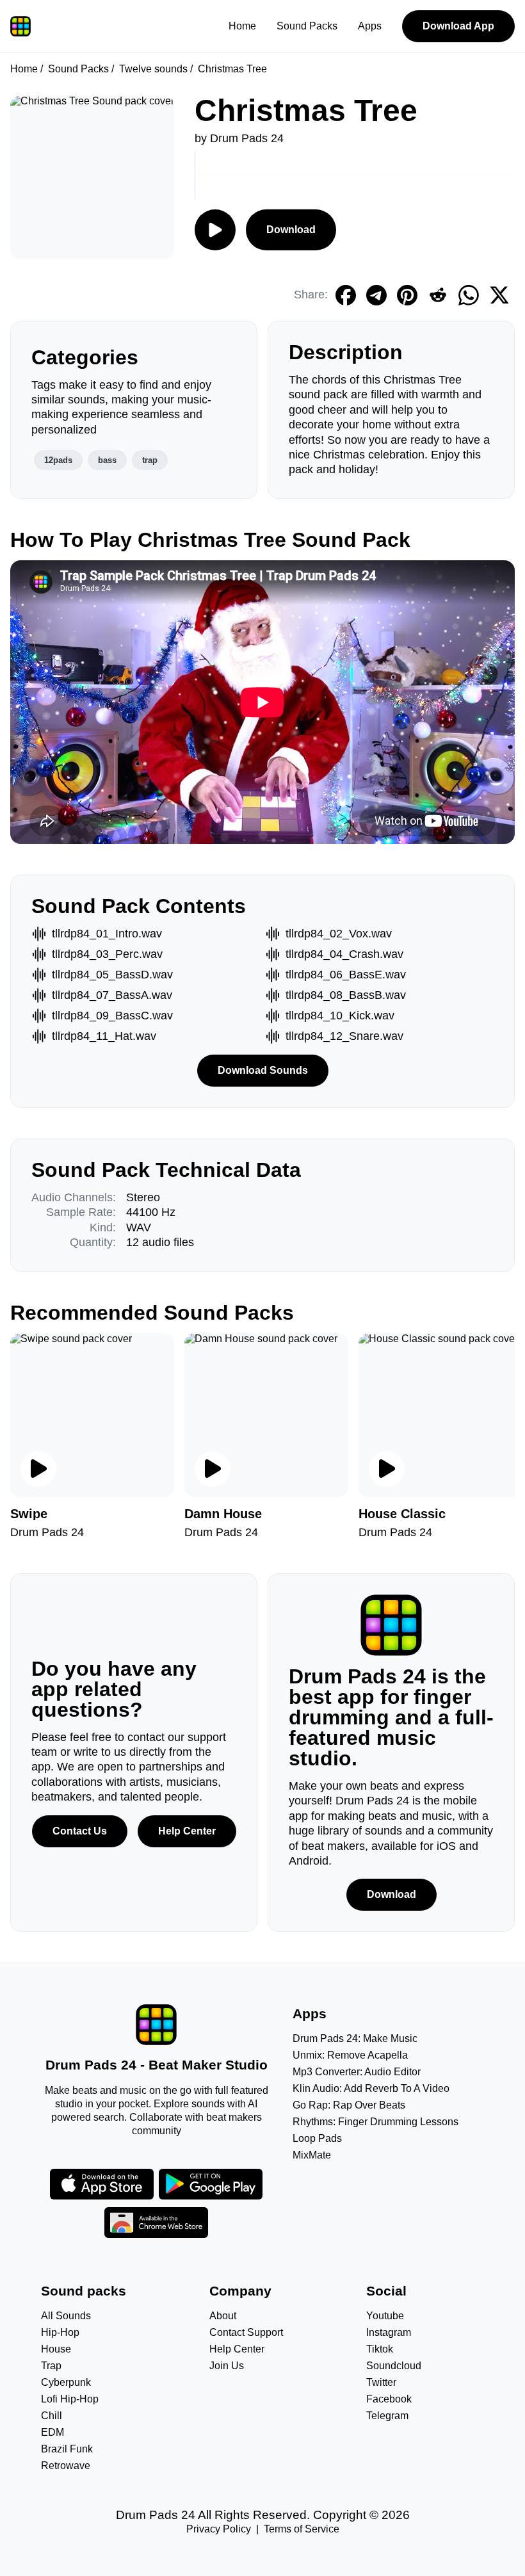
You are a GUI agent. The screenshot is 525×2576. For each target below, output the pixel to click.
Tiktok (380, 2349)
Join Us (227, 2366)
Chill (52, 2416)
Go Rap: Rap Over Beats (349, 2105)
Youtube (385, 2316)
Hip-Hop (60, 2332)
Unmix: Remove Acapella (350, 2055)
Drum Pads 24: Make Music (355, 2038)
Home (242, 26)
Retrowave (66, 2466)
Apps (370, 26)
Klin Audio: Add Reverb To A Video (371, 2088)
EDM (52, 2432)
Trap (51, 2366)
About (223, 2316)
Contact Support (246, 2332)
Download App (458, 26)
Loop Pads (317, 2138)
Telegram (387, 2416)
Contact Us (80, 1831)
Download (291, 230)
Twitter (381, 2382)
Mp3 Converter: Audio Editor (357, 2072)
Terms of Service (302, 2529)
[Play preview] (38, 1469)
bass (107, 460)
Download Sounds (263, 1070)
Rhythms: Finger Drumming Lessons (376, 2122)
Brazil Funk (67, 2449)
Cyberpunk (66, 2382)
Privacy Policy (219, 2529)
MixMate (312, 2155)
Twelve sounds (153, 69)
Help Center (187, 1831)
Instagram (389, 2332)
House (56, 2349)
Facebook (389, 2399)
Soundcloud (394, 2366)
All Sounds (66, 2316)
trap (150, 460)
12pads (58, 460)
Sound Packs (307, 26)
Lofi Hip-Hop (70, 2399)
